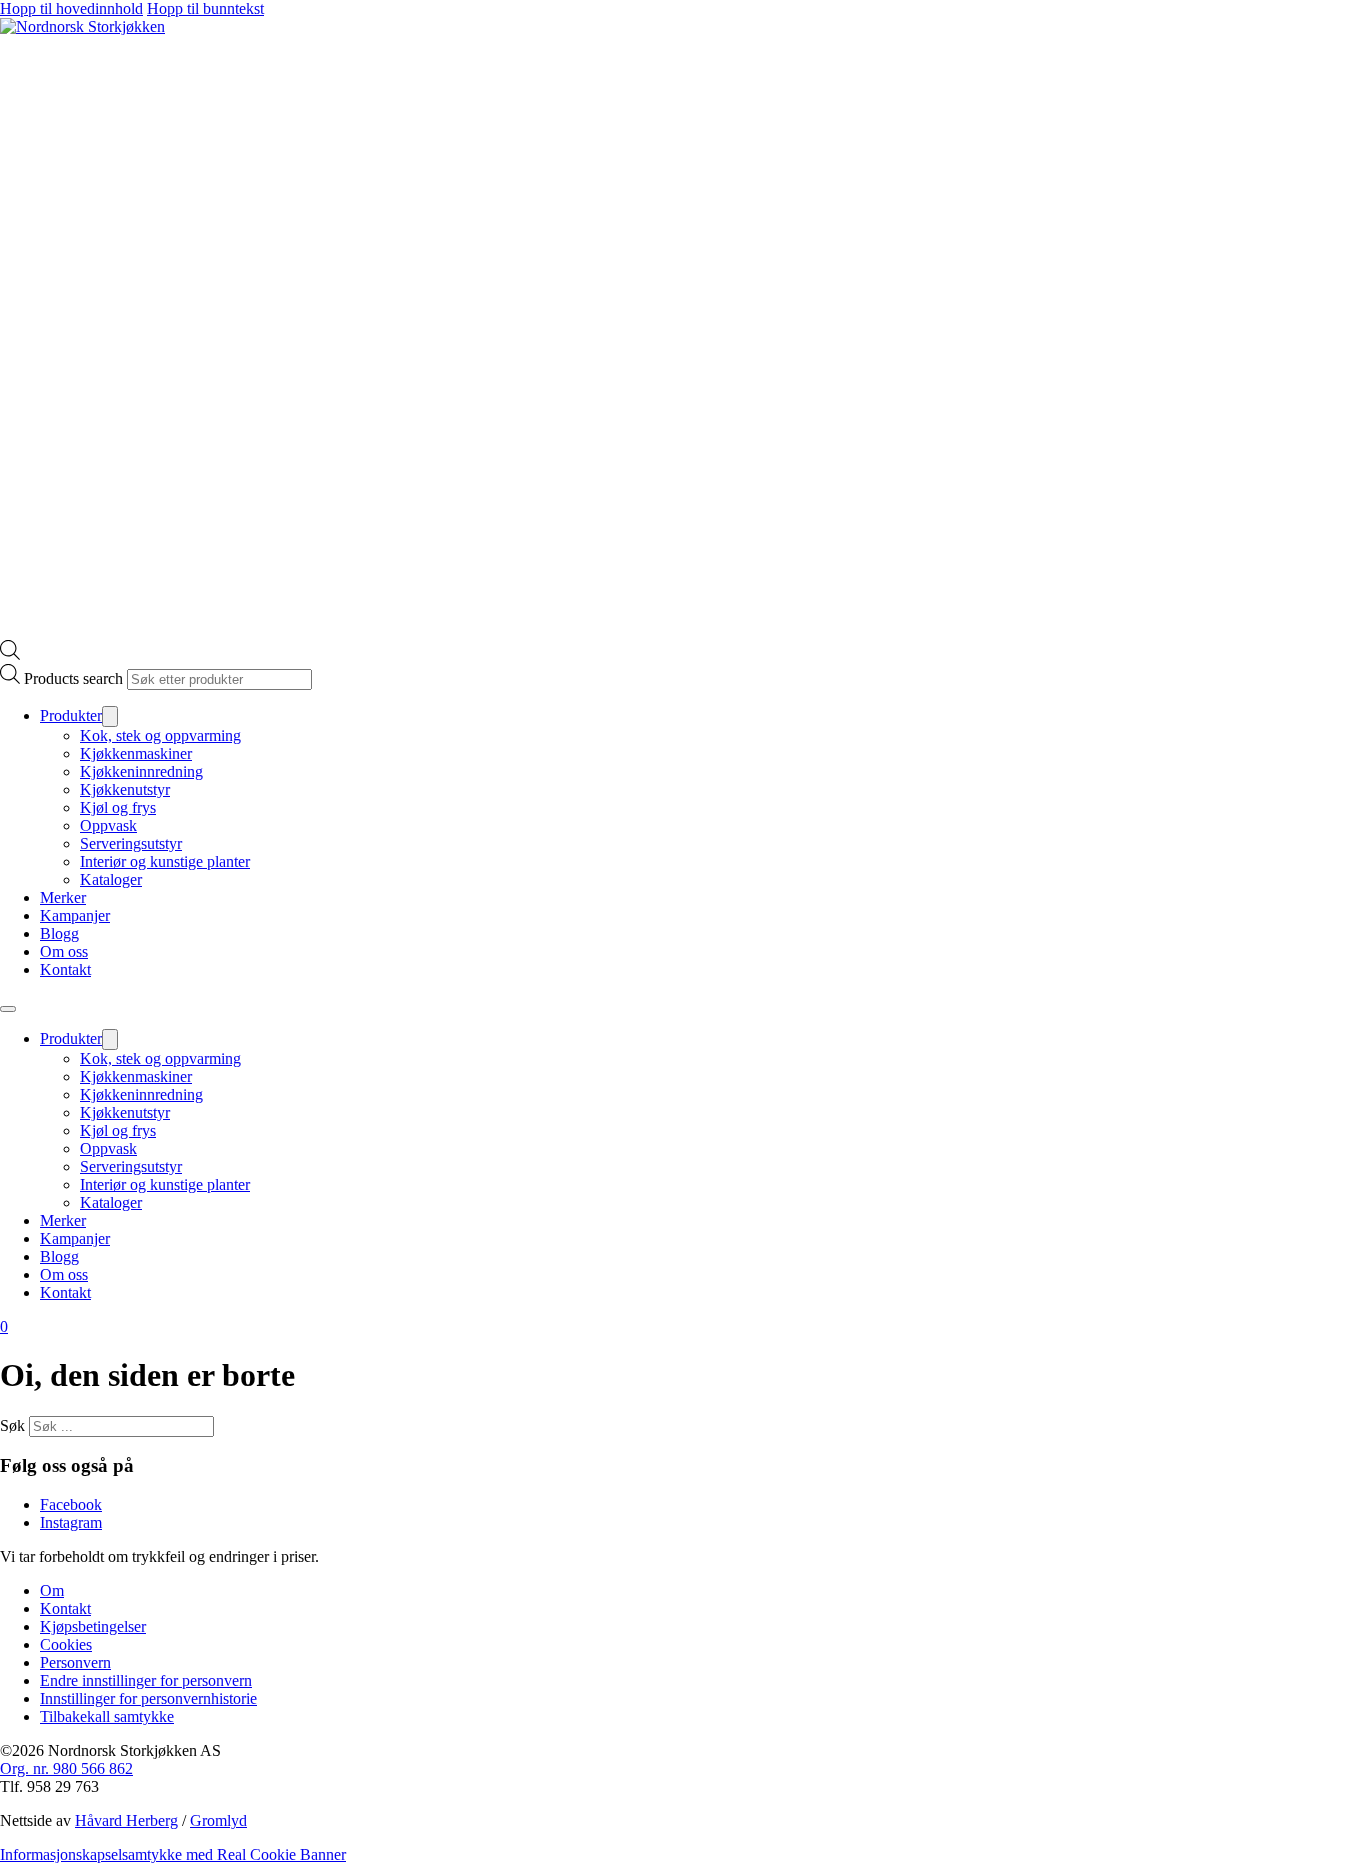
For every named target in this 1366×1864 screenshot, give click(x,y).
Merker (63, 897)
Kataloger (111, 879)
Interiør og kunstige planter (165, 861)
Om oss (64, 951)
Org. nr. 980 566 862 (66, 1768)
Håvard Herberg (126, 1820)
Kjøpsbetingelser (93, 1626)
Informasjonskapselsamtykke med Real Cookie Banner (173, 1854)
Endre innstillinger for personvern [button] (146, 1680)
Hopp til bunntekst (205, 8)
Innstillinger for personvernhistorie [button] (148, 1698)
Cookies (66, 1644)
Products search (73, 678)
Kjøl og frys (118, 807)
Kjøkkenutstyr (125, 789)
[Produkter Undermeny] (110, 716)
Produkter (71, 715)
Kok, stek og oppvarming (160, 735)
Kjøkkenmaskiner (136, 753)
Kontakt (65, 969)
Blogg (59, 933)
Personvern (75, 1662)
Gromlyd (218, 1820)
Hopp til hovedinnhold (71, 8)
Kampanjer (75, 915)
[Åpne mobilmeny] (8, 1009)
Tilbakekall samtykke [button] (107, 1716)
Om (52, 1590)
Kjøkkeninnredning (141, 771)
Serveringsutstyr (131, 843)
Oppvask (108, 825)
